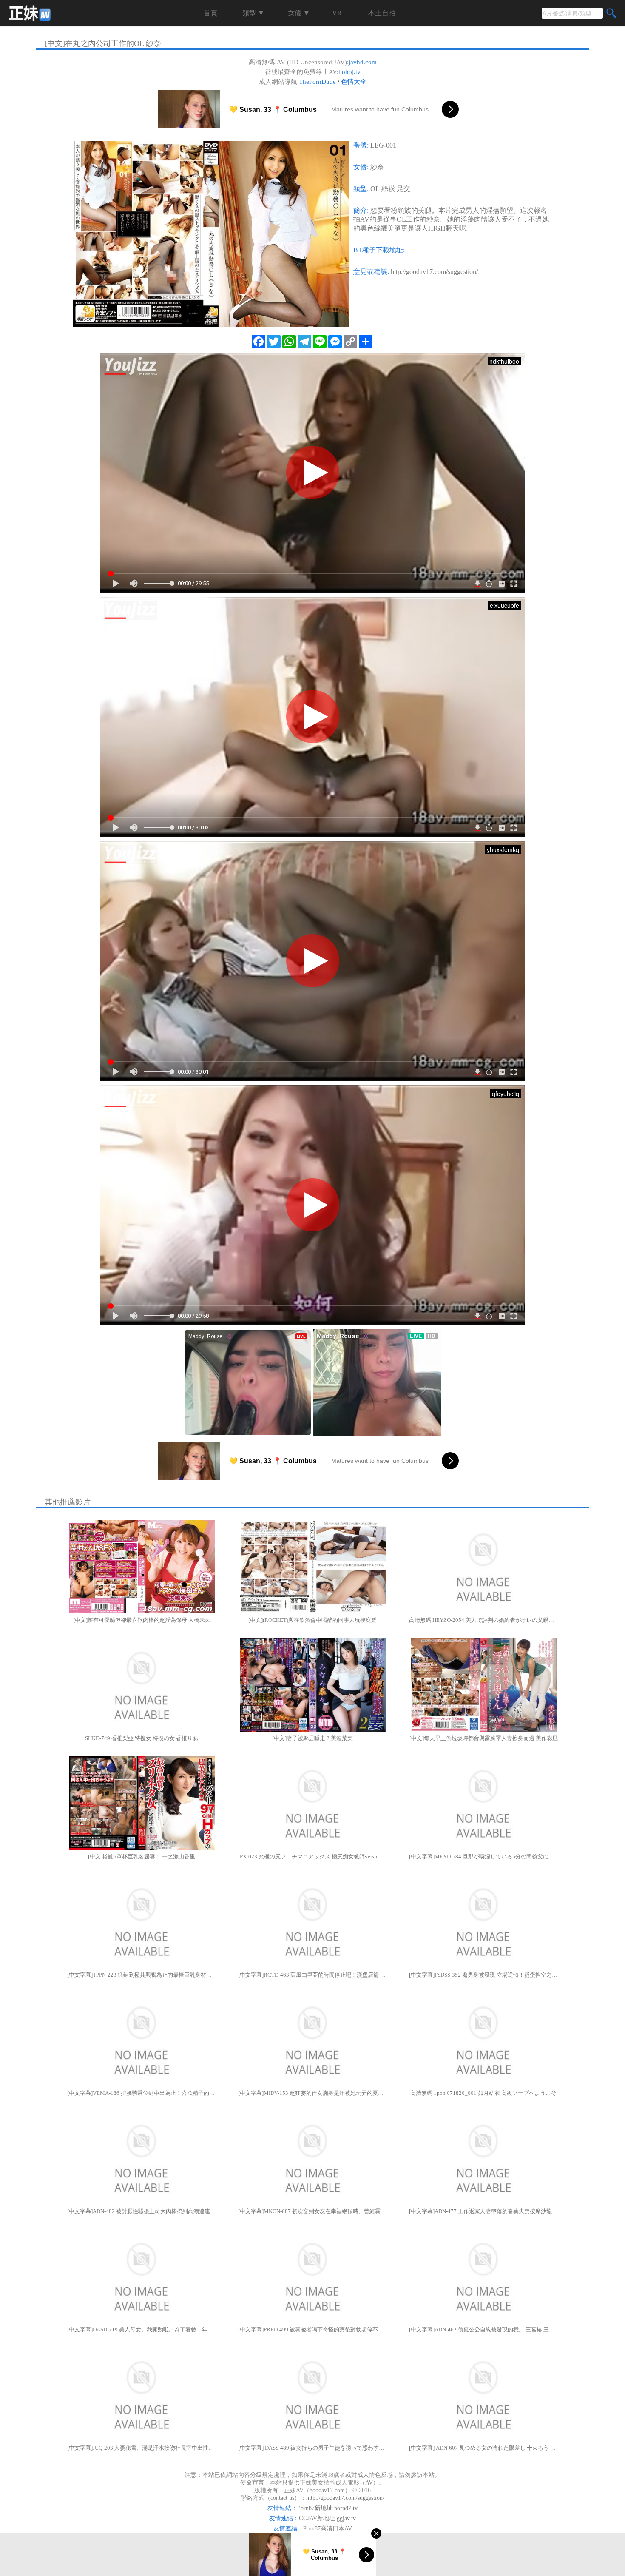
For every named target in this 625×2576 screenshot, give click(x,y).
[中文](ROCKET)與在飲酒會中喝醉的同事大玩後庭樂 (312, 1620)
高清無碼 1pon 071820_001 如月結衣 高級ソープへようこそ (483, 2093)
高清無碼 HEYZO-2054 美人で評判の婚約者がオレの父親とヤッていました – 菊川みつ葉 (483, 1620)
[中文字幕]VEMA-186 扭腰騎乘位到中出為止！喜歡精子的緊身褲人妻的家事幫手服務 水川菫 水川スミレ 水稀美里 (142, 2093)
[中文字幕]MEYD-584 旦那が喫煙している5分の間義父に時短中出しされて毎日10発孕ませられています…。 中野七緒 (483, 1856)
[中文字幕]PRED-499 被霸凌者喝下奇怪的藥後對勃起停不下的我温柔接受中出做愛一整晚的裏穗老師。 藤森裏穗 (312, 2330)
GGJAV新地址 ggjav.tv (327, 2518)
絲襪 (388, 189)
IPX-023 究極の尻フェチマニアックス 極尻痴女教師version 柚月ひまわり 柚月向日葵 (312, 1856)
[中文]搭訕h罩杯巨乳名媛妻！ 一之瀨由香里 (142, 1856)
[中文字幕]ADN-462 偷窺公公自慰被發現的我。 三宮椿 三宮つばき (483, 2330)
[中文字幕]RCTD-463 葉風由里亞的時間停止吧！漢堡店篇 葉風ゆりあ (312, 1975)
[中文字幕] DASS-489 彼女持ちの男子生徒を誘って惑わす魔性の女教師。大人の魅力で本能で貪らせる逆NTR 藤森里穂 (312, 2448)
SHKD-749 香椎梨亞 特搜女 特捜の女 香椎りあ (142, 1738)
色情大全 (354, 82)
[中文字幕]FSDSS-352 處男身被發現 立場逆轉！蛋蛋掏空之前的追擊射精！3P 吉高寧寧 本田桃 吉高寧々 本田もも (483, 1975)
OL (375, 189)
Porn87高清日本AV (328, 2529)
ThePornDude (317, 82)
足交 (403, 189)
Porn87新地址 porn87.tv (327, 2508)
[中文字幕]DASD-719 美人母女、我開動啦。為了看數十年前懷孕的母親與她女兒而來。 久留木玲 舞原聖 (142, 2330)
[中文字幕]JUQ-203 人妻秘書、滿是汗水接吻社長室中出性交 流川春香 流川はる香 (142, 2448)
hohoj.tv (349, 72)
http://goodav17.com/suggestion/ (434, 272)
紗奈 (377, 167)
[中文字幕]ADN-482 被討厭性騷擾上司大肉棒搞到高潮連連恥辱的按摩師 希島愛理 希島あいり (142, 2211)
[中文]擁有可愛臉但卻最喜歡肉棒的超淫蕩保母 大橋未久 (142, 1620)
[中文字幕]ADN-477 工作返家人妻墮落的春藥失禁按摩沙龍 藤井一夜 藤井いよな (483, 2211)
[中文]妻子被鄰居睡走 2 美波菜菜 (312, 1738)
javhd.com (363, 62)
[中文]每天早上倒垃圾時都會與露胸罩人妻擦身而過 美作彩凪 (484, 1738)
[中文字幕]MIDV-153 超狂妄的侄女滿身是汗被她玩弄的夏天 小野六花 (312, 2093)
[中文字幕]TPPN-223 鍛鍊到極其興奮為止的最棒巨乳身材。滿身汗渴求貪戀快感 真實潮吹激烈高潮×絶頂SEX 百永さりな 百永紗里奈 (142, 1975)
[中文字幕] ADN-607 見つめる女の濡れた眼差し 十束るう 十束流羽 (483, 2448)
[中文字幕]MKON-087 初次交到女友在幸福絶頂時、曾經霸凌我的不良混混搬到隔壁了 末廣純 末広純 (312, 2211)
